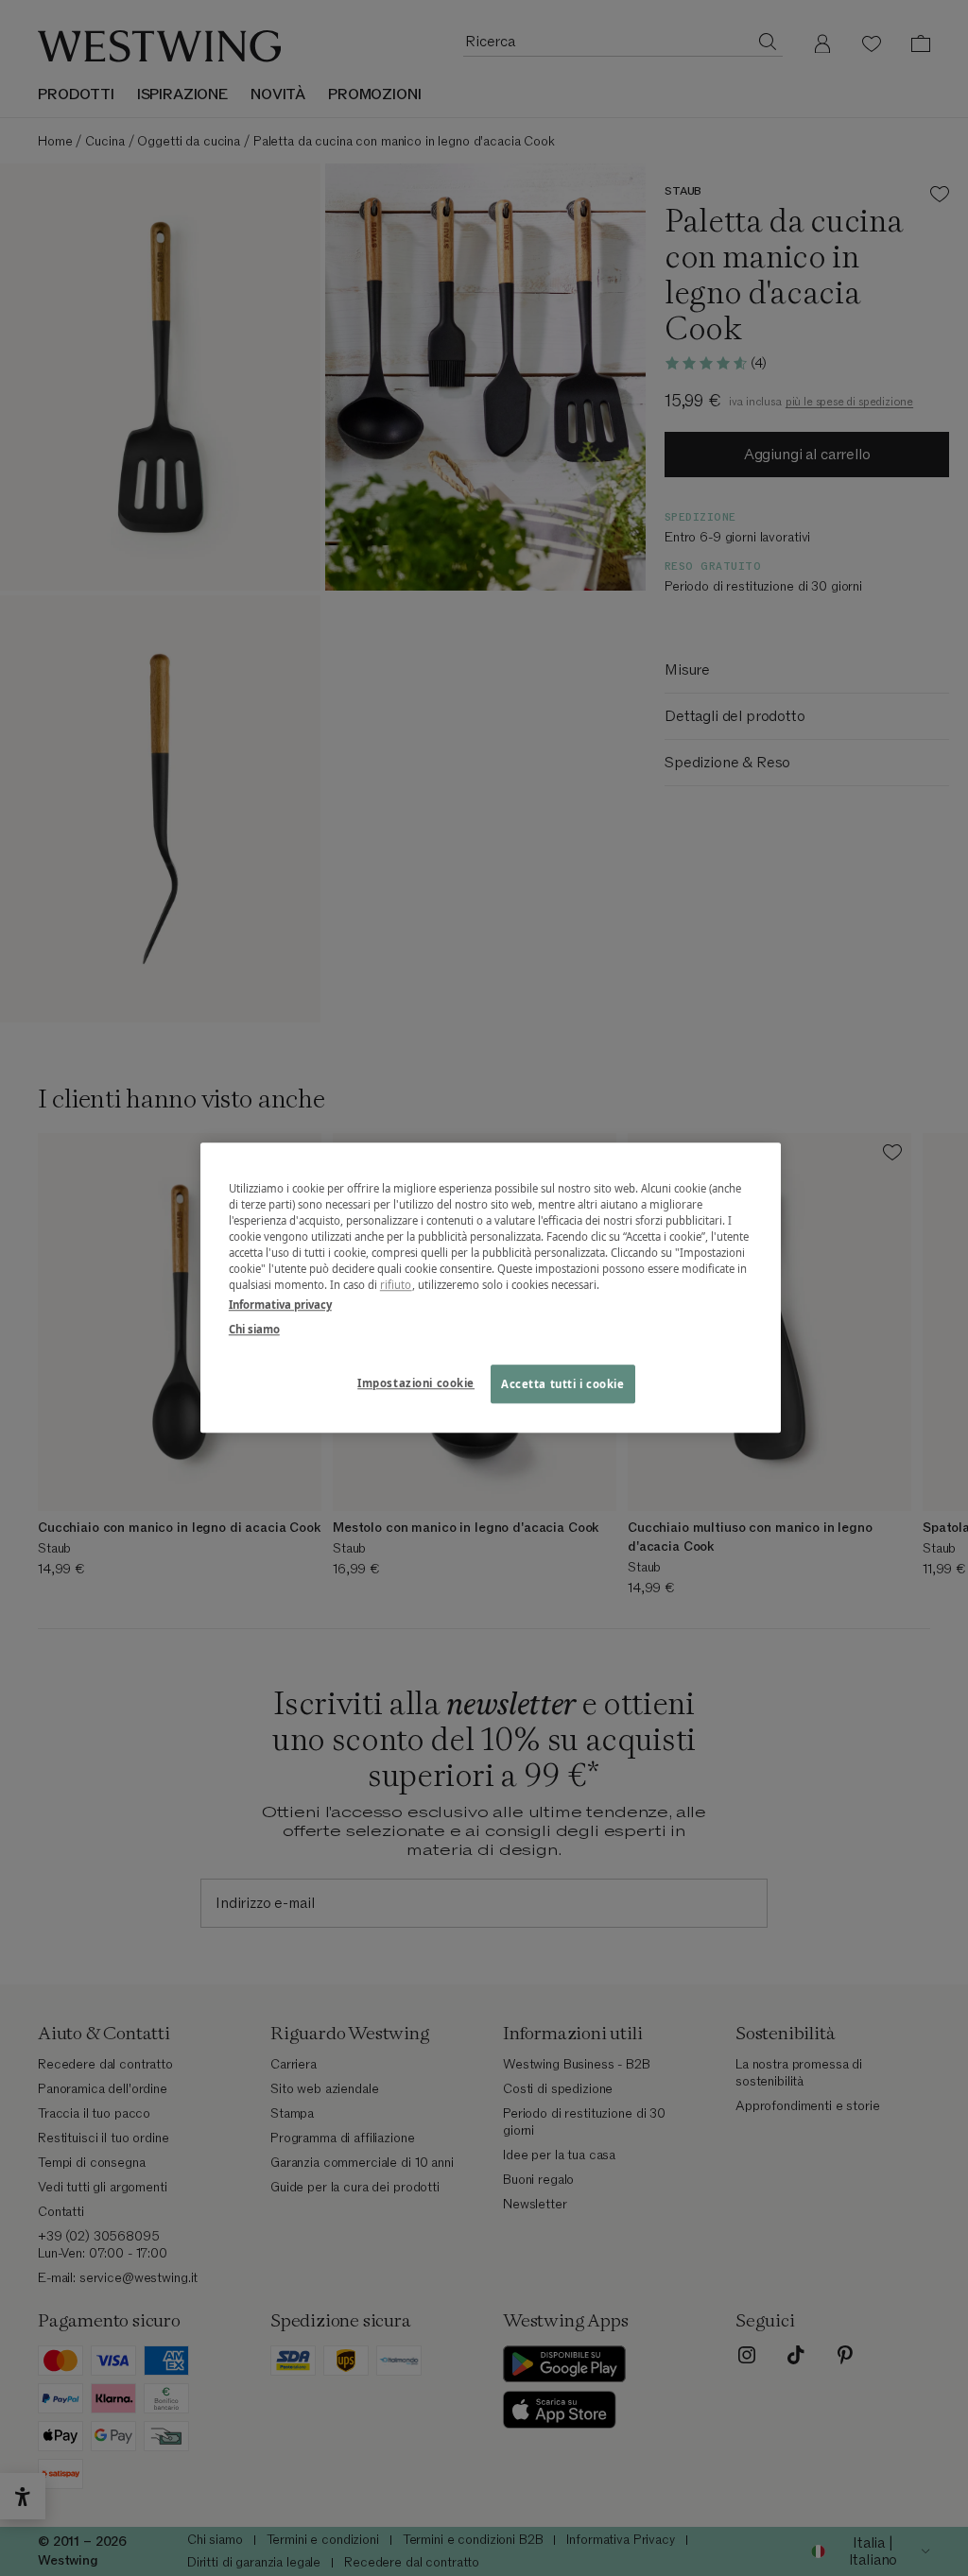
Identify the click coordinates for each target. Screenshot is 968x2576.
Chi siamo (254, 1329)
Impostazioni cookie (416, 1383)
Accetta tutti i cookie (563, 1384)
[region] (491, 1288)
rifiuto (396, 1286)
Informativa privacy (280, 1305)
